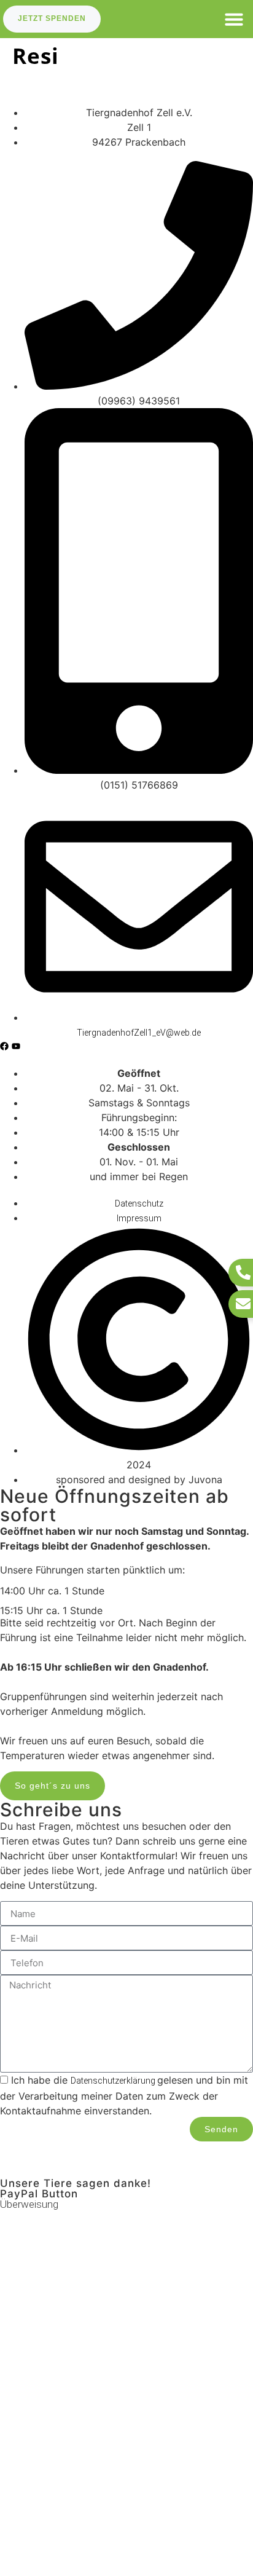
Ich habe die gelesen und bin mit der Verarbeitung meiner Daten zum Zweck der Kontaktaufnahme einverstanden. (124, 2095)
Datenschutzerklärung (114, 2081)
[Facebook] (4, 1046)
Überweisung (29, 2204)
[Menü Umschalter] (234, 19)
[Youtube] (16, 1046)
